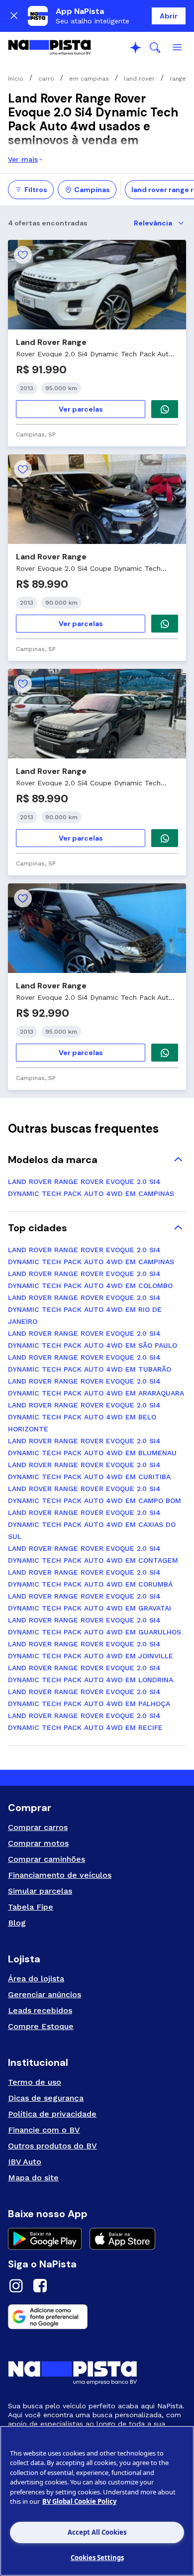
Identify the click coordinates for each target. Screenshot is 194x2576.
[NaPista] (49, 48)
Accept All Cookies (97, 2532)
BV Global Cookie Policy (79, 2501)
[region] (97, 2501)
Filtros (36, 190)
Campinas (92, 190)
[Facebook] (40, 2287)
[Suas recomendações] (135, 48)
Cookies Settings (97, 2558)
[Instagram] (16, 2287)
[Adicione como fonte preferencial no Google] (97, 2317)
